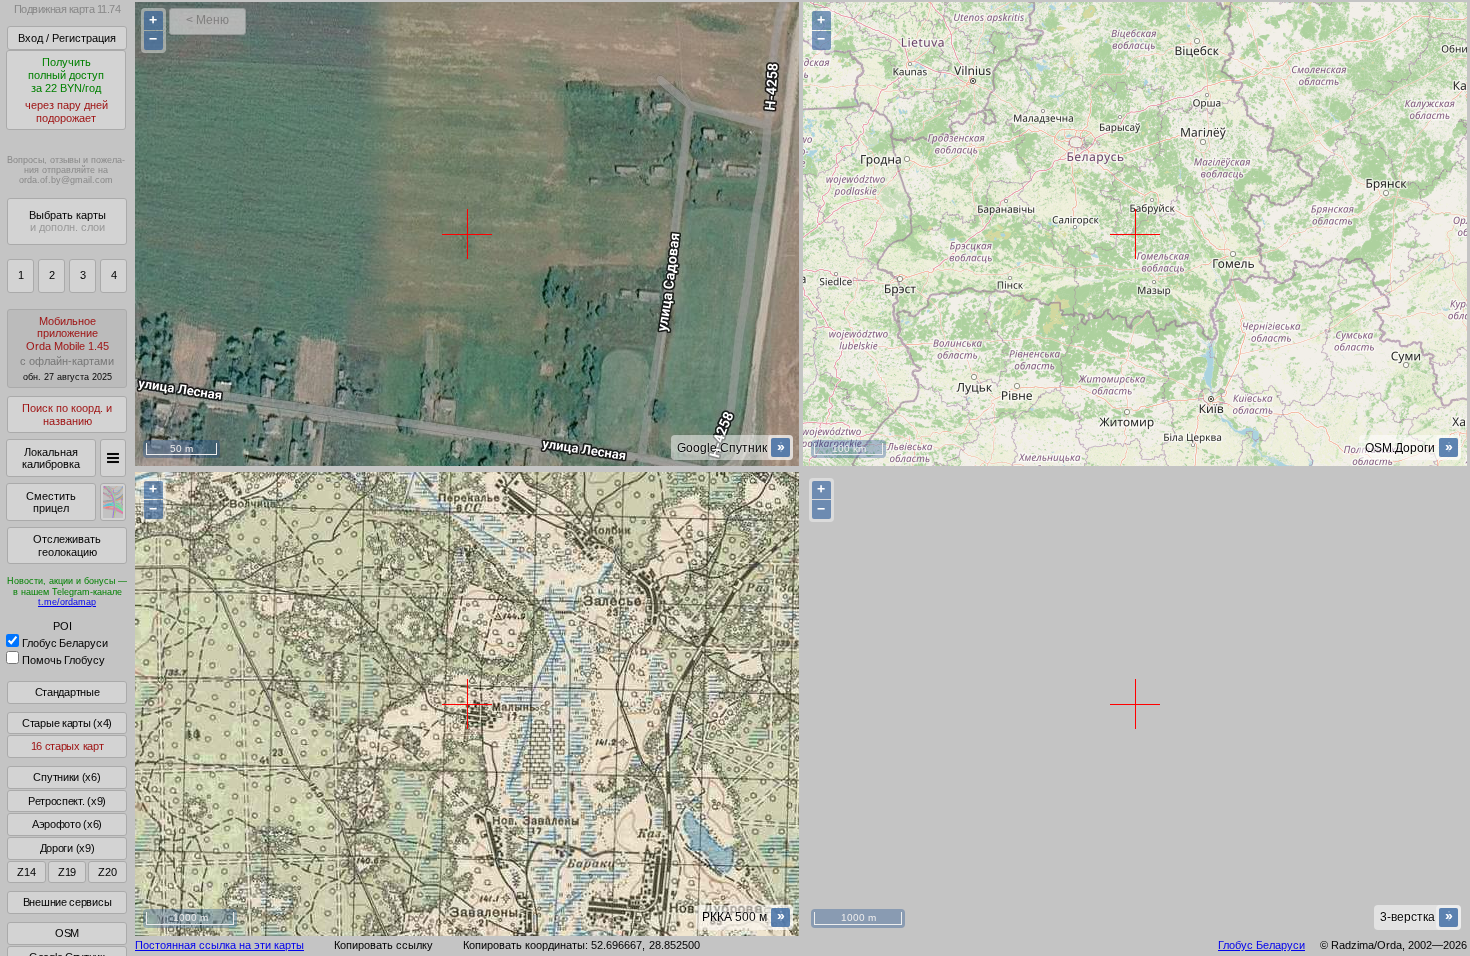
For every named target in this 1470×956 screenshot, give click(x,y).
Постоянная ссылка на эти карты (219, 945)
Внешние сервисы (67, 902)
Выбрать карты (67, 221)
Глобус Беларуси (65, 643)
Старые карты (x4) (67, 723)
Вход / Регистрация (67, 38)
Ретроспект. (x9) (67, 801)
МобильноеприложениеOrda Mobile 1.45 (67, 348)
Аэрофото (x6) (67, 824)
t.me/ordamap (67, 602)
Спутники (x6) (66, 777)
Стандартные (67, 692)
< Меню (207, 20)
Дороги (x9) (67, 848)
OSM (67, 933)
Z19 (67, 872)
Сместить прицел (51, 502)
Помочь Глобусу (63, 660)
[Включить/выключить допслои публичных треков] (113, 502)
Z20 (107, 872)
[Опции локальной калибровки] (113, 458)
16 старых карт (67, 746)
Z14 (26, 872)
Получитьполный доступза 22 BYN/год (66, 90)
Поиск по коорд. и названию (67, 414)
